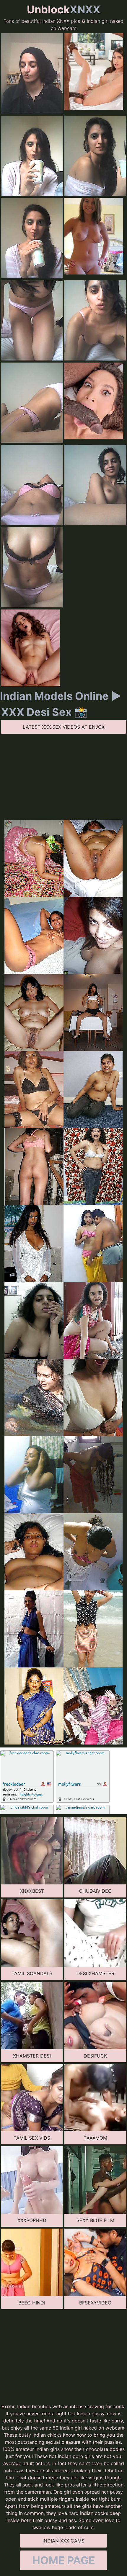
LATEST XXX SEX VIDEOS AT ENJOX (64, 727)
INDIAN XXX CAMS (63, 2541)
